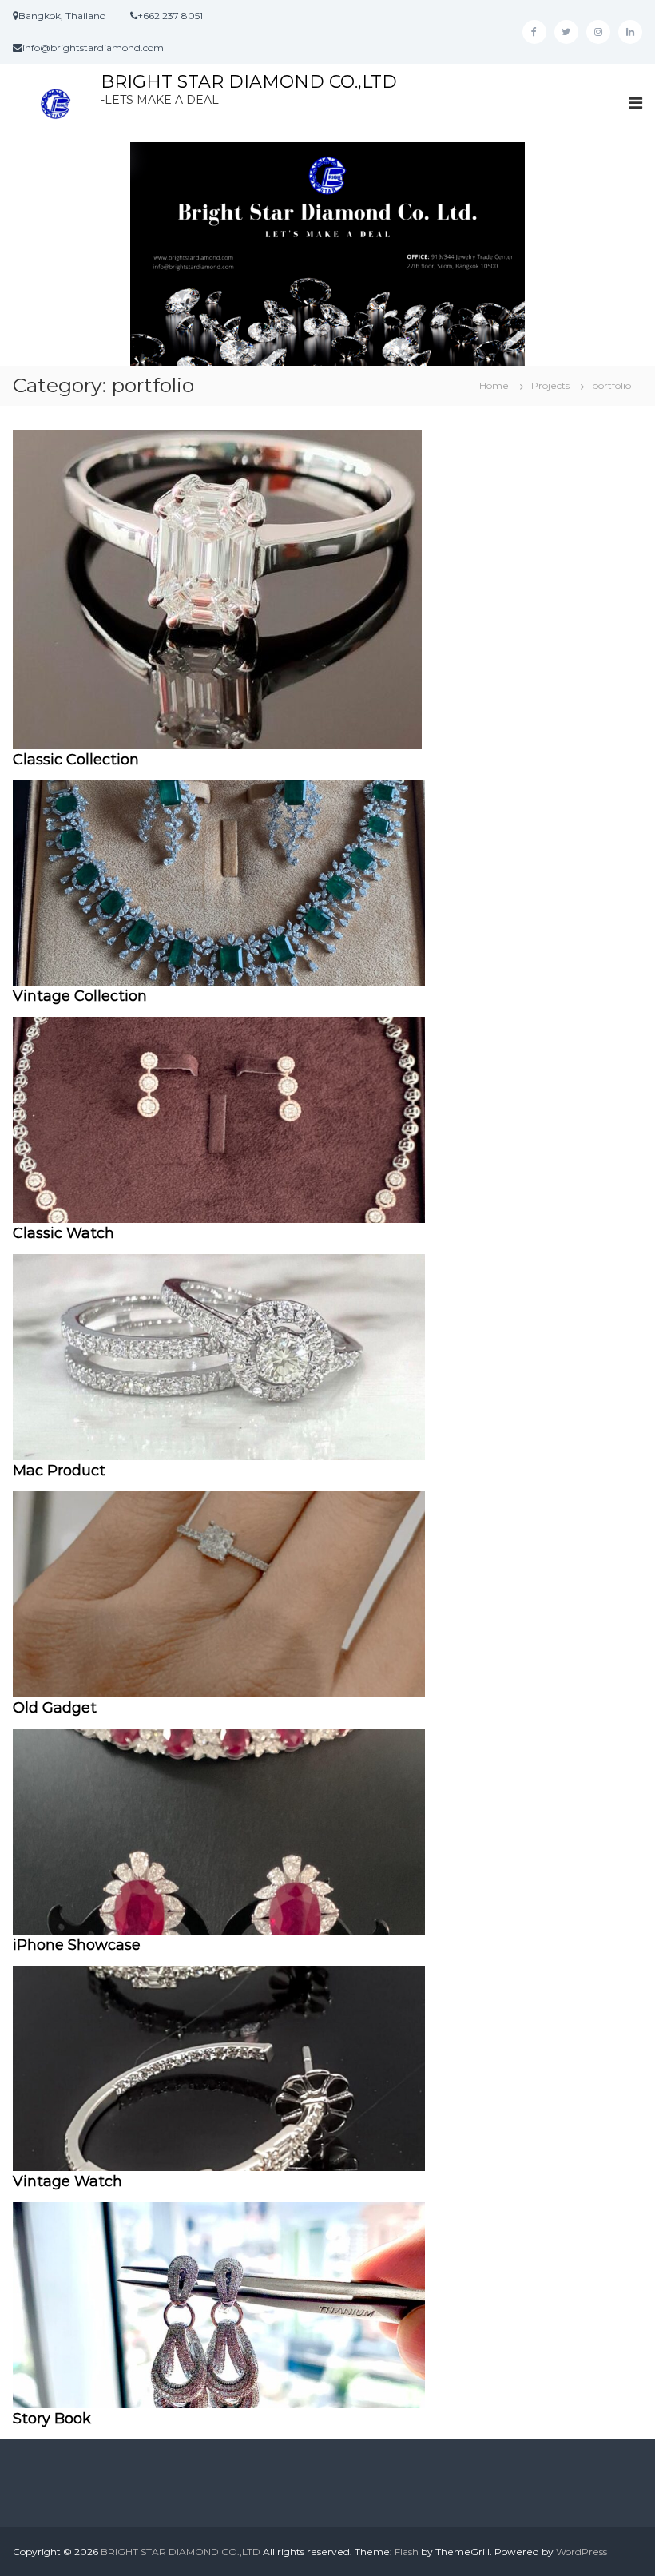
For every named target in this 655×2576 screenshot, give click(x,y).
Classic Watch (64, 1233)
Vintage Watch (67, 2181)
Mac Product (59, 1471)
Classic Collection (76, 760)
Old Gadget (55, 1708)
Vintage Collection (80, 996)
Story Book (52, 2419)
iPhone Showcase (77, 1945)
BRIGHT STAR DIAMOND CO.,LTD (249, 82)
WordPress (582, 2552)
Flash (407, 2552)
